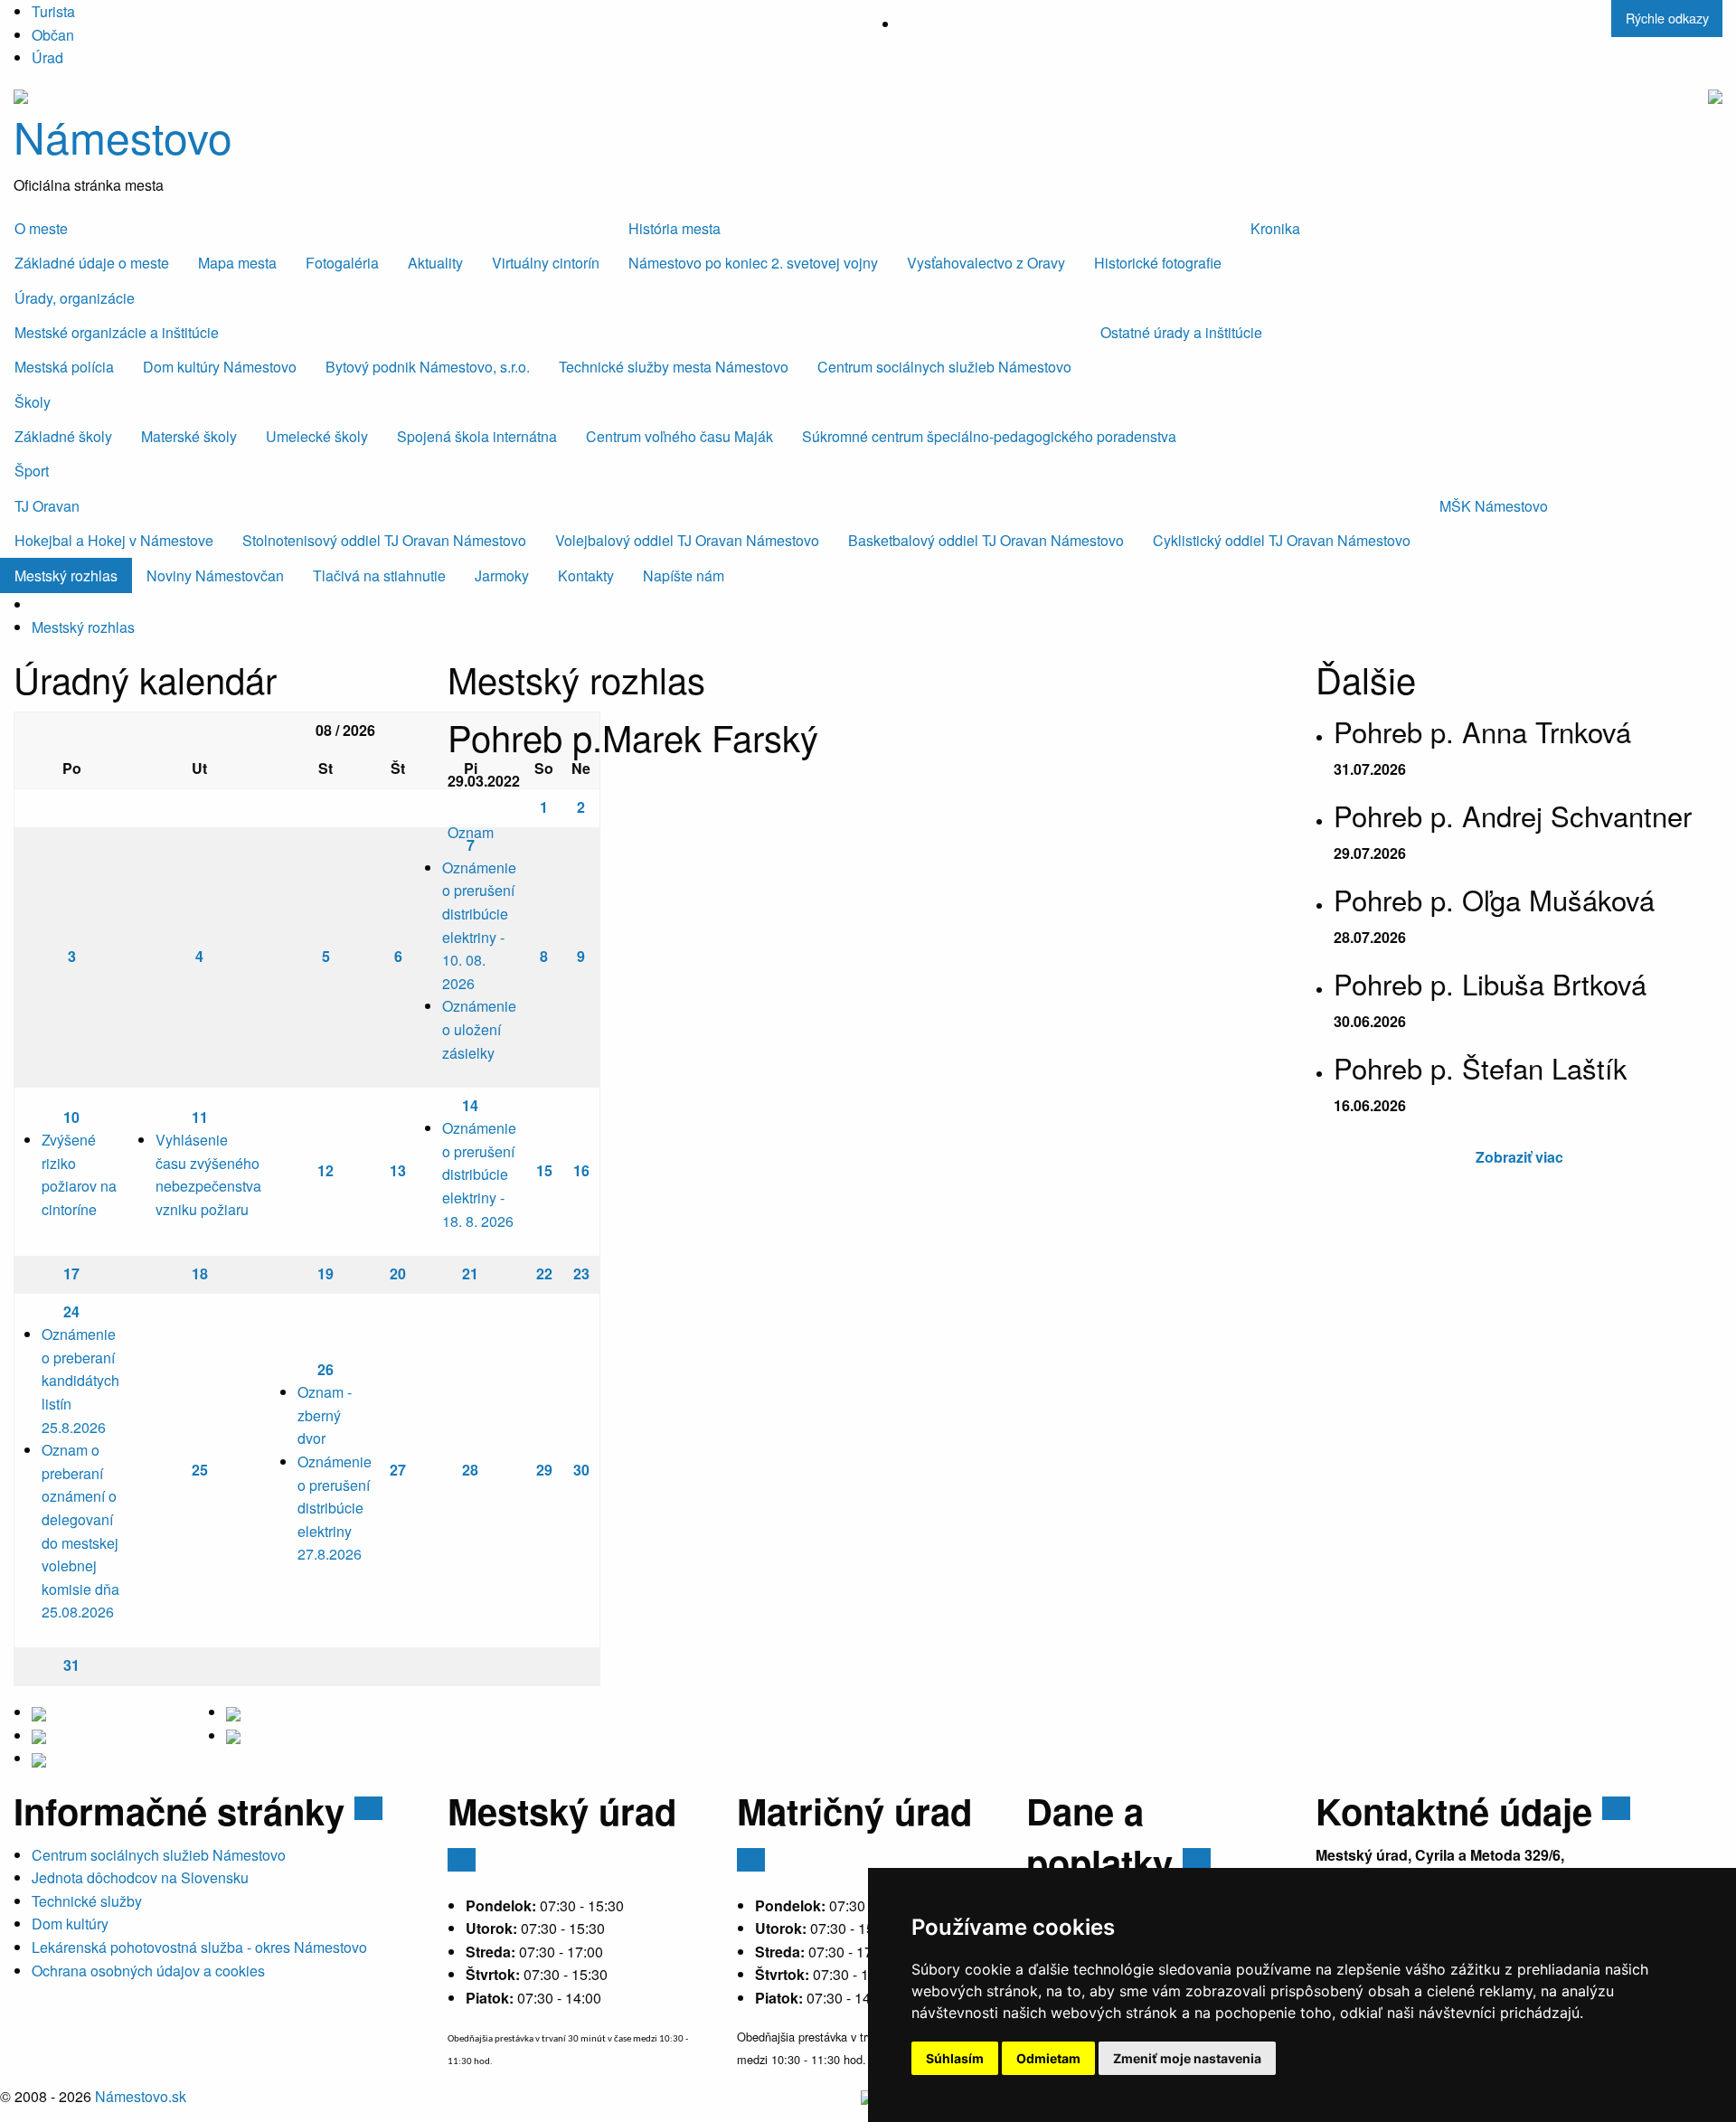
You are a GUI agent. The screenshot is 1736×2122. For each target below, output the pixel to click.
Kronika (1275, 228)
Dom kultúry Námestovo (220, 367)
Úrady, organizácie (75, 298)
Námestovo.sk (141, 2096)
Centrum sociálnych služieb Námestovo (944, 367)
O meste (41, 228)
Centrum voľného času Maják (679, 436)
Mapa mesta (237, 263)
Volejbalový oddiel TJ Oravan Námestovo (687, 540)
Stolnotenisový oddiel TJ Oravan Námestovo (384, 540)
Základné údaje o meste (92, 263)
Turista (53, 11)
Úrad (47, 57)
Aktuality (435, 263)
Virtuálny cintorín (546, 263)
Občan (53, 35)
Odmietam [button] (1048, 2058)
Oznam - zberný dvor (325, 1415)
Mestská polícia (64, 367)
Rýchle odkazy (1667, 18)
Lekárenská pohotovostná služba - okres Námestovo (199, 1947)
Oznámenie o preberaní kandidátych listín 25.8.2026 (80, 1380)
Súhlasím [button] (955, 2058)
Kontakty (586, 575)
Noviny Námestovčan (215, 575)
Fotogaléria (342, 263)
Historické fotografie (1158, 263)
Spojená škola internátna (477, 436)
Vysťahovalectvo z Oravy (986, 263)
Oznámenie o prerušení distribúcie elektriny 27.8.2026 (335, 1508)
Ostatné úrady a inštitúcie (1181, 332)
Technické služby (87, 1901)
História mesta (675, 228)
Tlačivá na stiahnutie (379, 575)
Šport (32, 471)
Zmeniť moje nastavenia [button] (1187, 2058)
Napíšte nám (684, 575)
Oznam (471, 832)
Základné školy (63, 436)
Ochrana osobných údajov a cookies (148, 1971)
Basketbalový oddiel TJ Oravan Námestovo (986, 540)
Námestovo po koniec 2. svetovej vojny (753, 263)
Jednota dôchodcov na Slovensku (140, 1877)
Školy (33, 402)
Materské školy (189, 436)
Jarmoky (502, 575)
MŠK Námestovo (1494, 506)
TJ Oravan (47, 506)
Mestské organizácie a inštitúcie (117, 332)
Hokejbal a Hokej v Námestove (114, 540)
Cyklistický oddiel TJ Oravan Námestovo (1282, 540)
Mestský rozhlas (66, 575)
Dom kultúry (70, 1924)
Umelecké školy (317, 436)
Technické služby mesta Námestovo (674, 367)
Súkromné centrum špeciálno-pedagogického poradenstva (989, 436)
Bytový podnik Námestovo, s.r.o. (428, 367)
